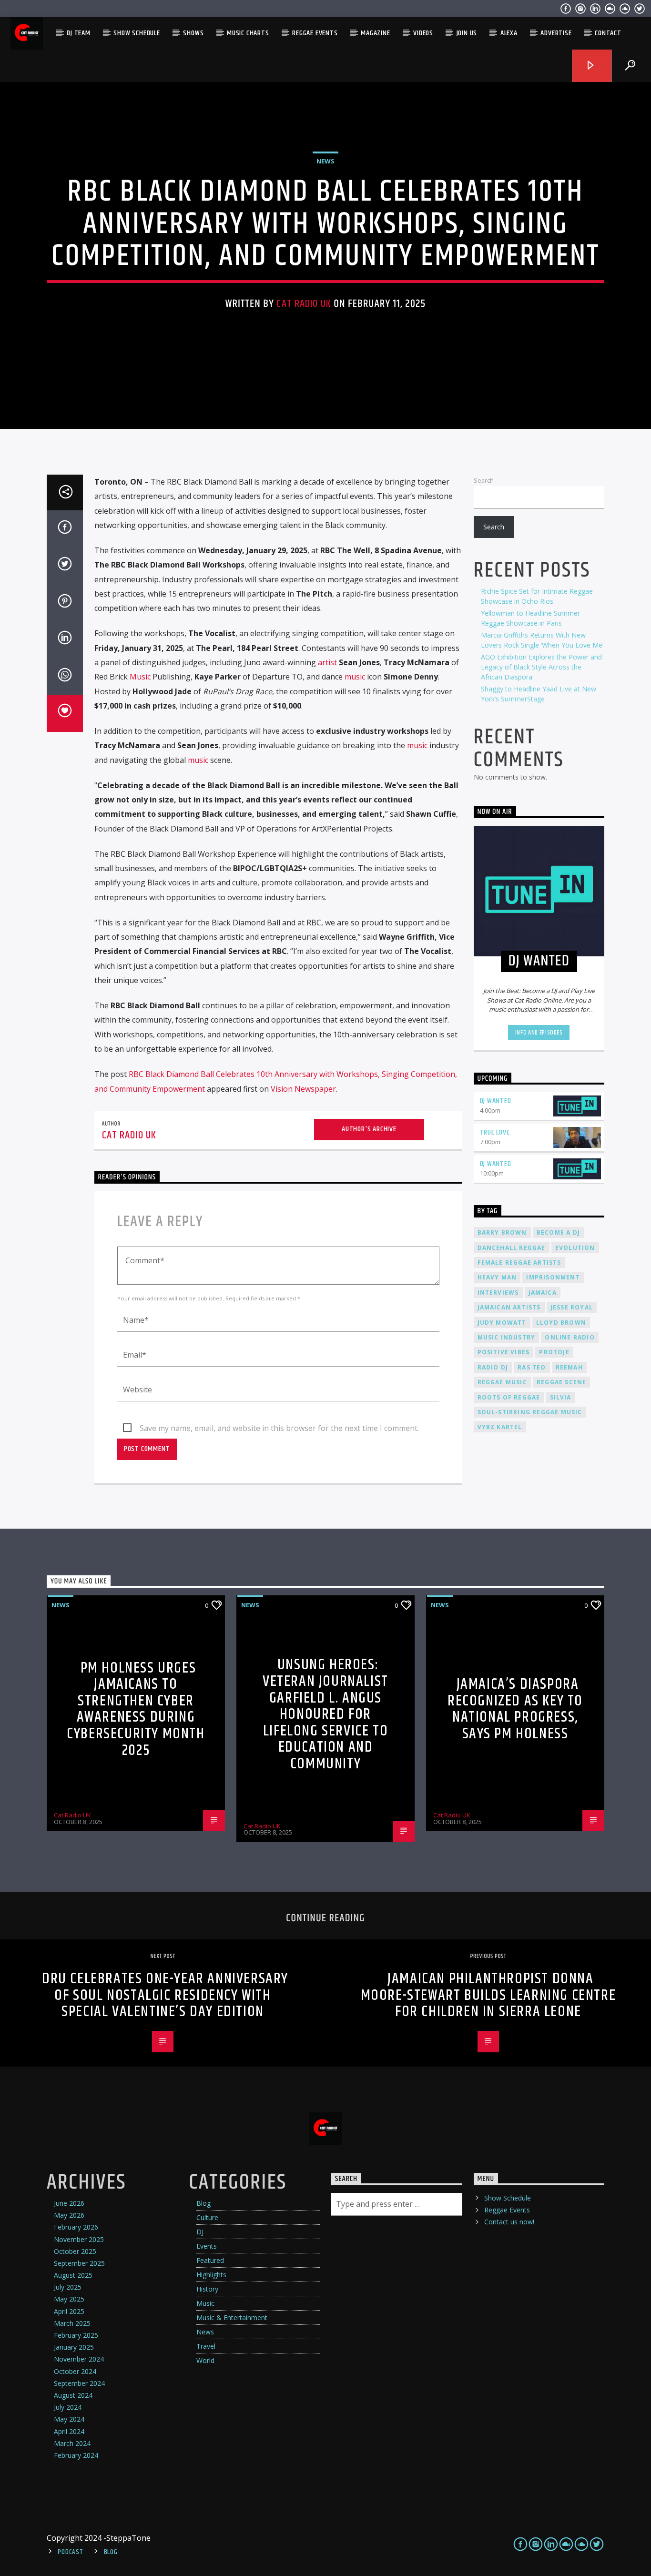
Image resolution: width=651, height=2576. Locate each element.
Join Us (467, 33)
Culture (207, 2217)
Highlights (211, 2275)
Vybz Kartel (500, 1427)
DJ (200, 2232)
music (355, 677)
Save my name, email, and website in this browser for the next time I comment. (279, 1428)
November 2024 (79, 2359)
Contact (608, 33)
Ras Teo (532, 1367)
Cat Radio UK (304, 304)
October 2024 (75, 2371)
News (325, 161)
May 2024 (69, 2419)
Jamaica (543, 1293)
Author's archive (369, 1129)
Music (140, 677)
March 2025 (72, 2323)
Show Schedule (137, 33)
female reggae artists (519, 1263)
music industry (507, 1337)
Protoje (554, 1352)
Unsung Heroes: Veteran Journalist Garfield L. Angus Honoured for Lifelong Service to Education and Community (325, 1714)
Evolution (575, 1248)
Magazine (375, 33)
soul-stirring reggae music (530, 1412)
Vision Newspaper (303, 1089)
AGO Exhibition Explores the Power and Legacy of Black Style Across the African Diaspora (541, 667)
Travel (206, 2346)
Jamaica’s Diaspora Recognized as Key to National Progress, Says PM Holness (515, 1709)
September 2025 (79, 2263)
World (205, 2360)
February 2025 (76, 2335)
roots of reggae (509, 1397)
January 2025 (74, 2347)
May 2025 (69, 2299)
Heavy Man (497, 1277)
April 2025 (69, 2311)
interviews (498, 1293)
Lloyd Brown (561, 1323)
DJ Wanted (496, 1101)
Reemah (569, 1367)
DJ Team (79, 33)
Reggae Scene (561, 1382)
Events (207, 2246)
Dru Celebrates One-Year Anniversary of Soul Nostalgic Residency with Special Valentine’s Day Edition (165, 1995)
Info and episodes (539, 1033)
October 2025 (75, 2251)
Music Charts (248, 33)
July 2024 (68, 2407)
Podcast (70, 2552)
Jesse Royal (572, 1307)
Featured (210, 2260)
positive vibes (504, 1352)
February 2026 (76, 2227)
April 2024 (69, 2431)
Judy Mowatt (502, 1323)
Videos (423, 33)
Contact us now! (509, 2222)
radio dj (493, 1367)
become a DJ (558, 1232)
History (207, 2289)
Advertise (556, 33)
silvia (561, 1397)
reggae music (502, 1382)
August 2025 (73, 2275)
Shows (193, 33)
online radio (570, 1337)
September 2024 (79, 2383)
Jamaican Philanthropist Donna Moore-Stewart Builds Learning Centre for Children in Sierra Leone (488, 1995)
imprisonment (553, 1277)
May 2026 (69, 2215)
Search (484, 480)
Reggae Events (315, 33)
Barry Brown (502, 1232)
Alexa (509, 33)
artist (327, 662)
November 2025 (79, 2239)
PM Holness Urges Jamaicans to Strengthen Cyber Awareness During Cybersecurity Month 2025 (136, 1709)
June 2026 (69, 2203)
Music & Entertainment (232, 2317)
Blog (203, 2203)
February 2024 (76, 2455)
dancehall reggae (512, 1248)
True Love (495, 1132)
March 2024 (72, 2443)
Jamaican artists (509, 1307)
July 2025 (68, 2287)
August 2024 (73, 2395)
